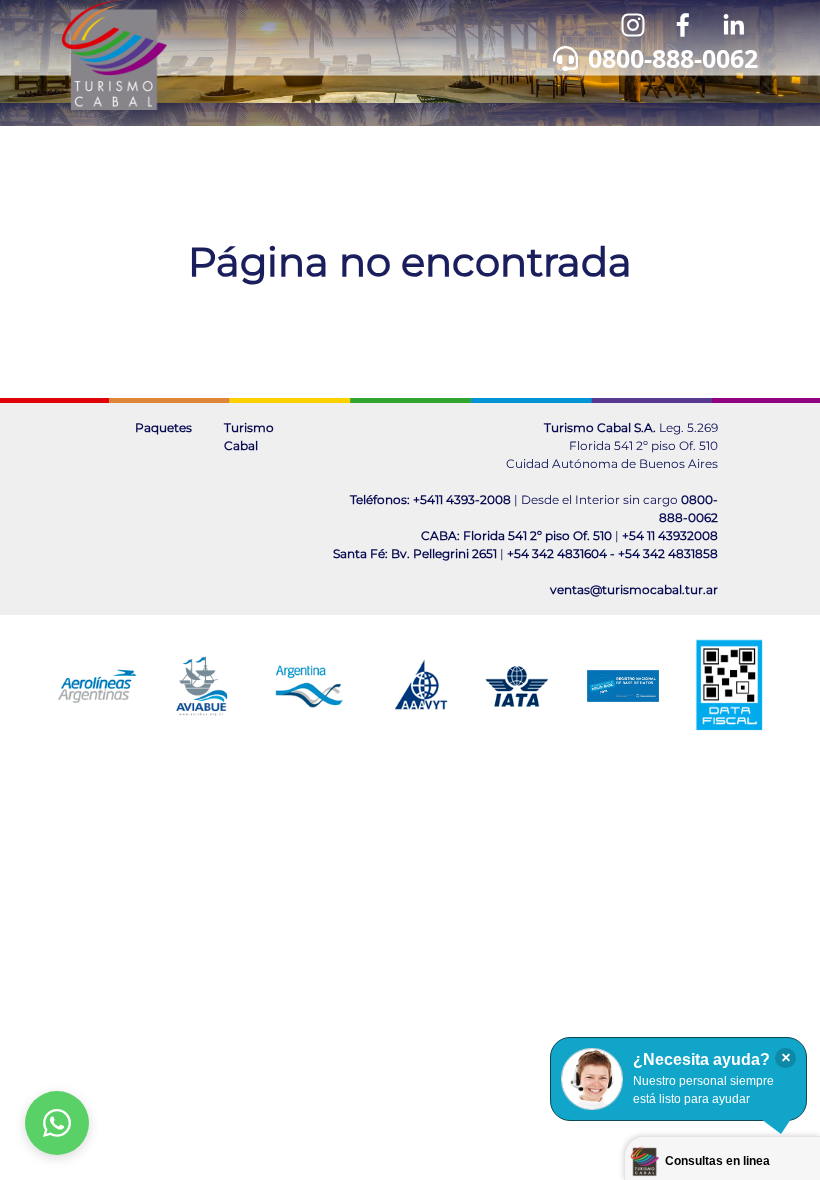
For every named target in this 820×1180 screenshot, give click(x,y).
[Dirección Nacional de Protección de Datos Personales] (623, 686)
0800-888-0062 (673, 58)
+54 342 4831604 (557, 553)
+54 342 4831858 (668, 553)
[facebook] (683, 25)
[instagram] (633, 25)
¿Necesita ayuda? (701, 1059)
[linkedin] (733, 25)
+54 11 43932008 (670, 535)
